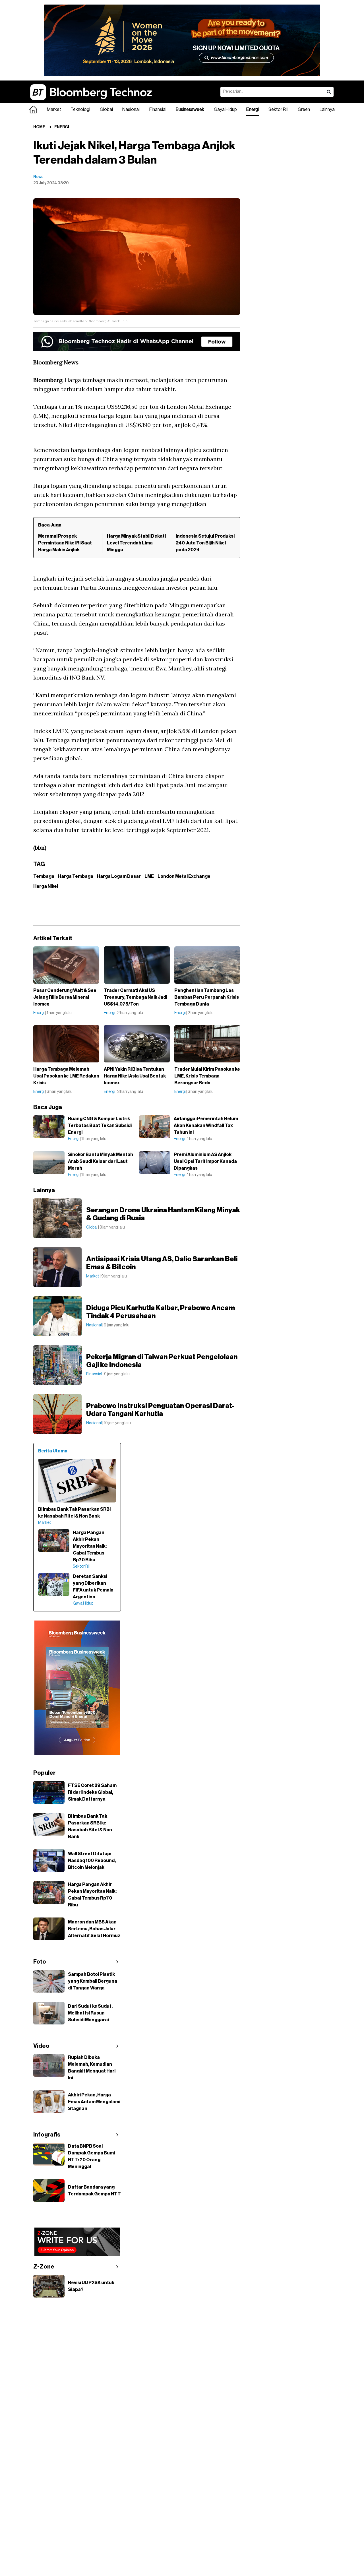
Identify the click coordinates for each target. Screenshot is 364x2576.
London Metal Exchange (184, 876)
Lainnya (327, 110)
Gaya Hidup (225, 110)
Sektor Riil (278, 110)
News (38, 177)
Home (39, 127)
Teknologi (80, 110)
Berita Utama (53, 1451)
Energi (253, 110)
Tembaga (44, 876)
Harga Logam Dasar (119, 876)
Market (54, 110)
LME (149, 876)
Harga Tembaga (76, 876)
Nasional (131, 110)
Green (304, 110)
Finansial (158, 110)
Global (106, 110)
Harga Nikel (46, 886)
